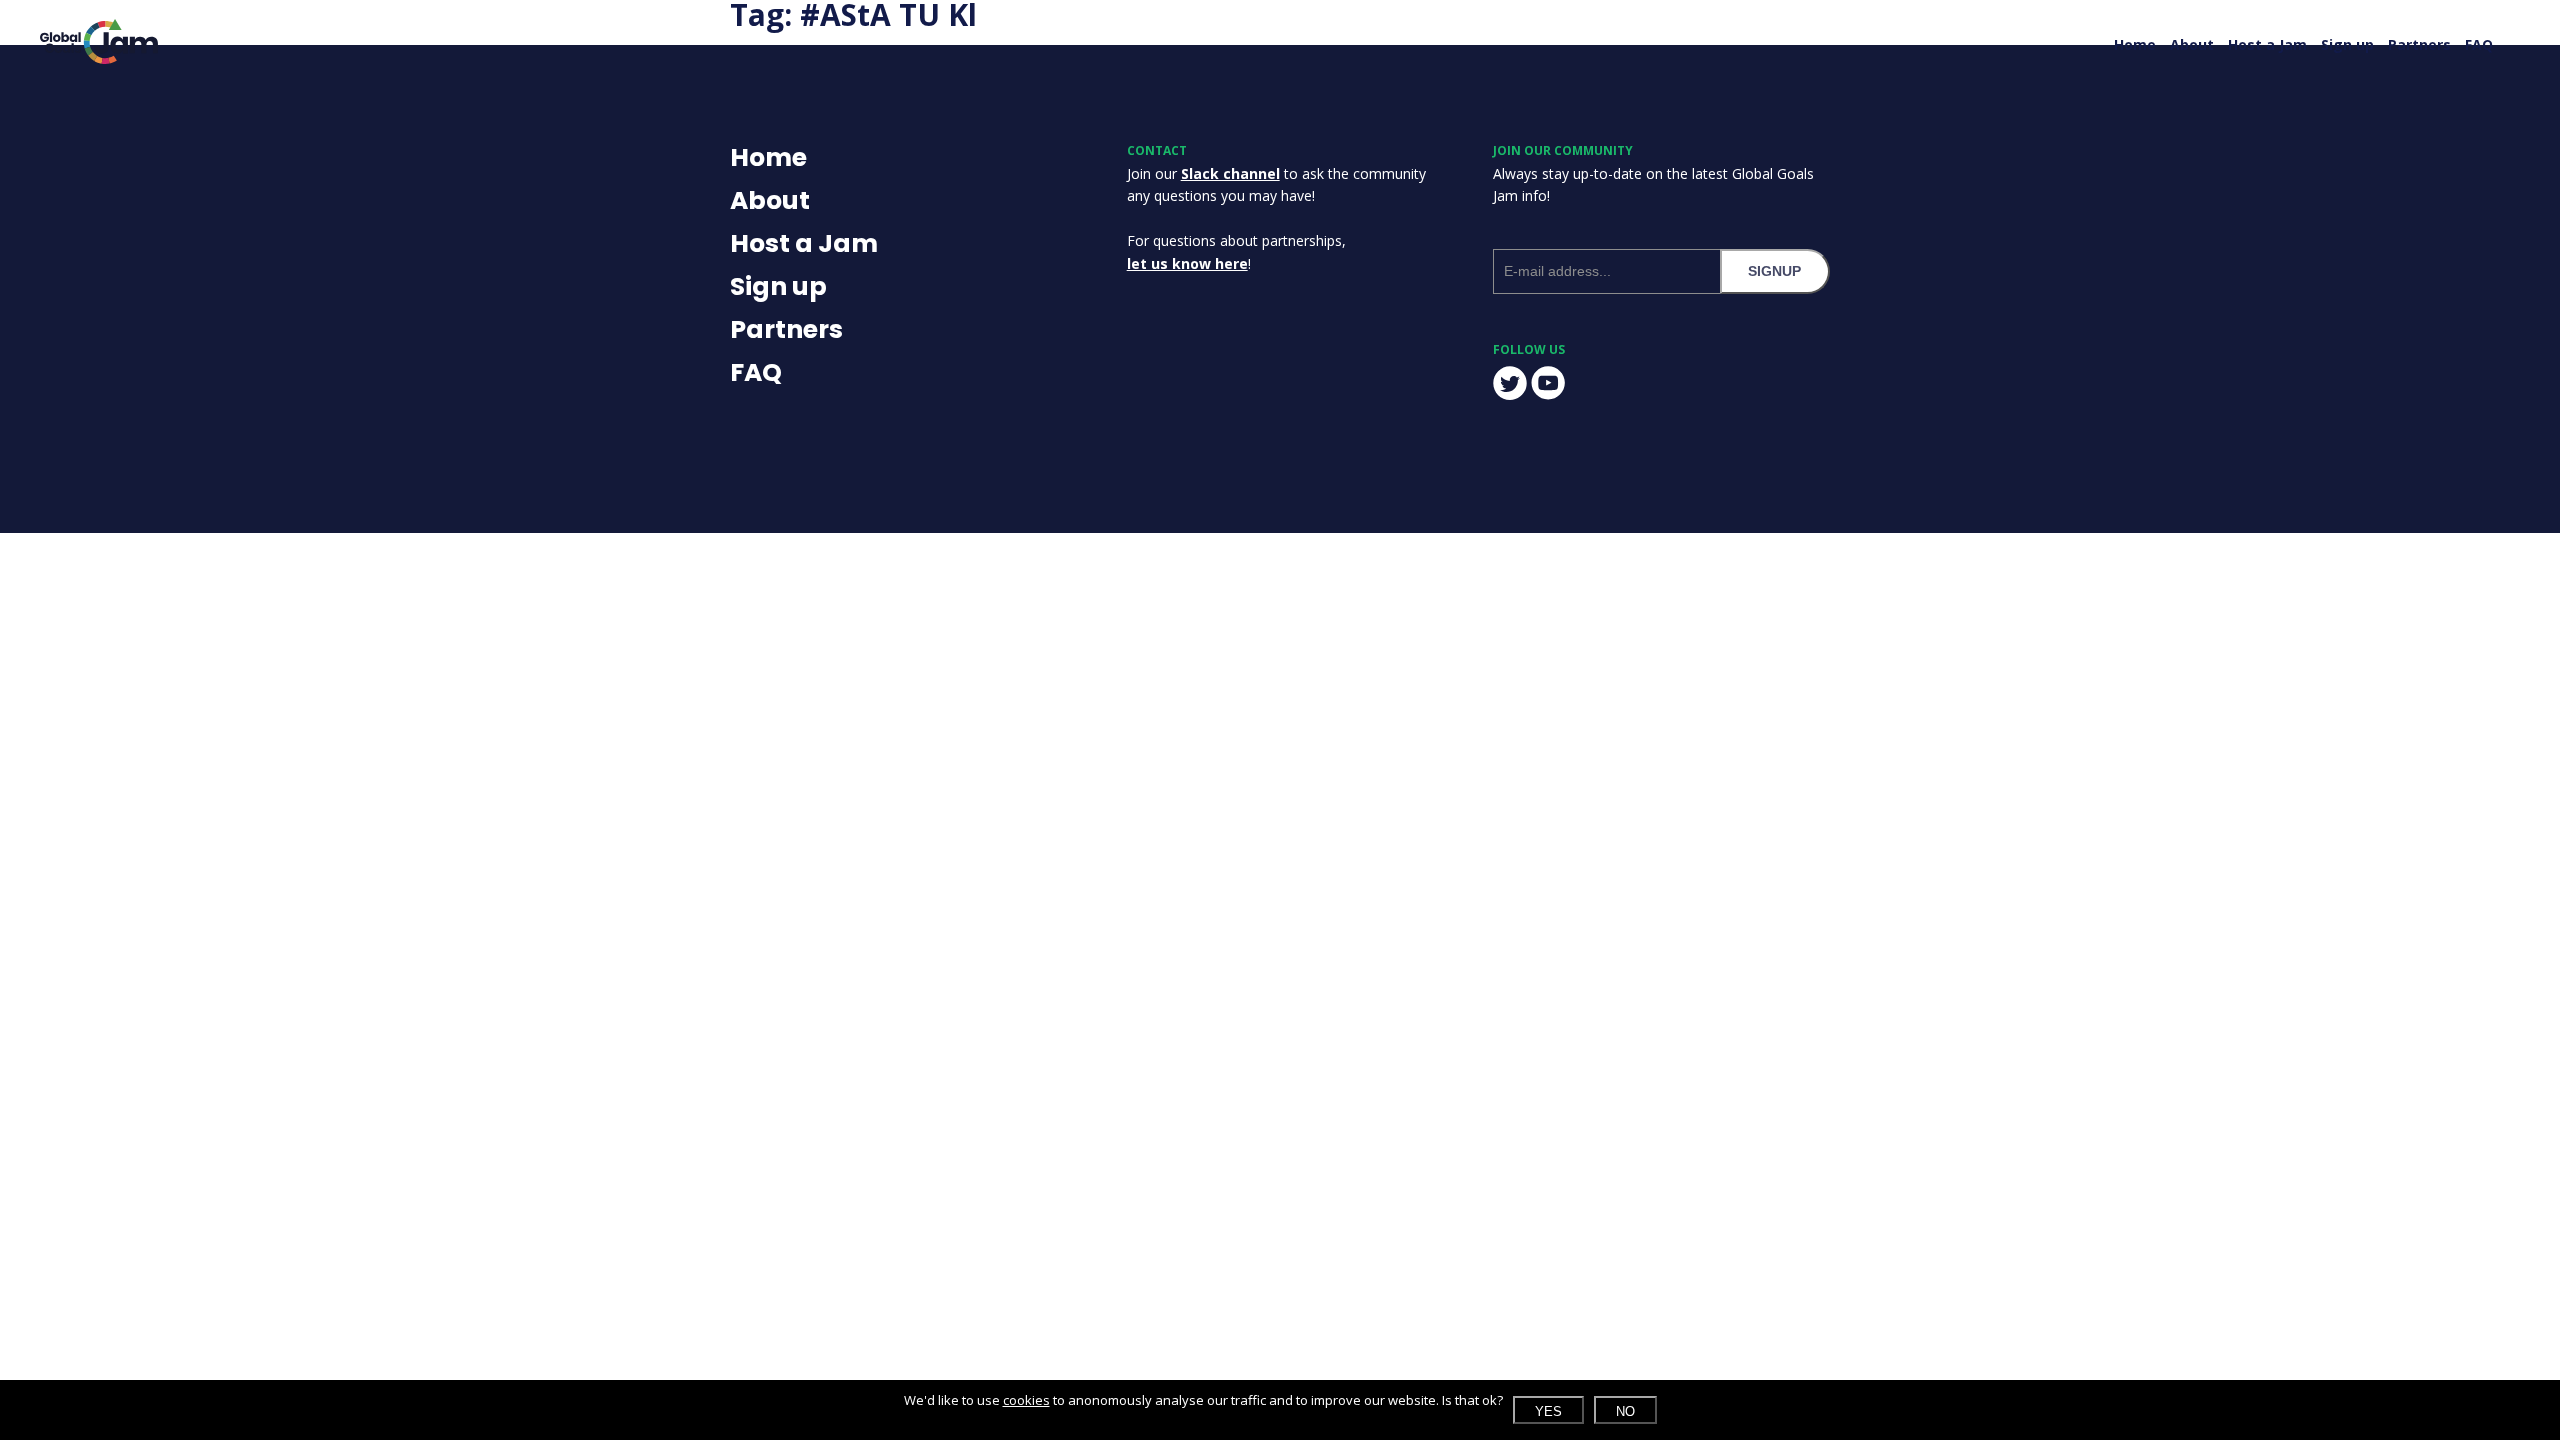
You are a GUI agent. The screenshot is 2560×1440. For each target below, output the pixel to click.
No (1625, 1411)
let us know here (1187, 263)
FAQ (2479, 44)
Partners (2419, 44)
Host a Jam (2267, 44)
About (2192, 44)
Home (2135, 44)
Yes (1548, 1411)
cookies (1026, 1400)
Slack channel (1230, 173)
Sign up (2347, 44)
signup (1774, 271)
